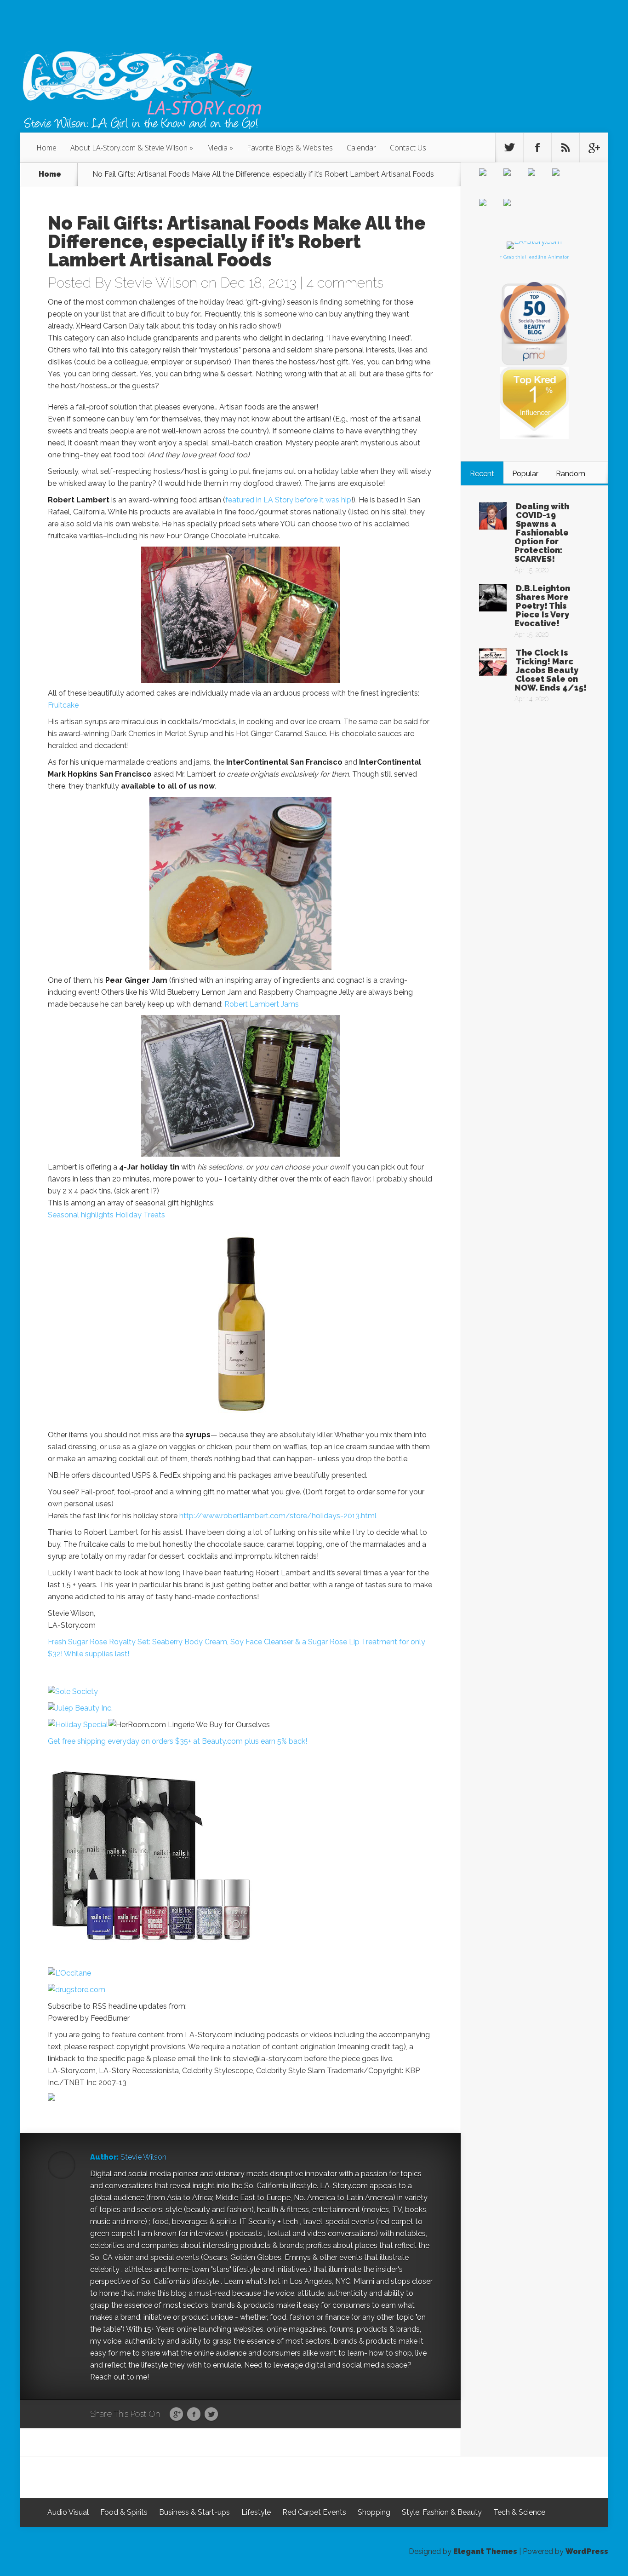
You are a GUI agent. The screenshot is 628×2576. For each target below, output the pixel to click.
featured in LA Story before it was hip (288, 500)
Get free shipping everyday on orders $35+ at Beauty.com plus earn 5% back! (177, 1741)
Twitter (211, 2415)
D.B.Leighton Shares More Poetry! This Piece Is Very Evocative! (542, 606)
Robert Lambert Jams (262, 1004)
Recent (482, 474)
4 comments (345, 283)
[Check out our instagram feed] (514, 210)
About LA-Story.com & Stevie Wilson (129, 148)
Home (46, 148)
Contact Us (408, 148)
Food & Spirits (124, 2512)
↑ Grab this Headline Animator (534, 257)
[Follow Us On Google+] (594, 148)
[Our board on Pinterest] (539, 179)
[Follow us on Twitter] (509, 148)
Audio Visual (68, 2512)
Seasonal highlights (81, 1215)
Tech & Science (519, 2512)
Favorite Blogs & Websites (290, 148)
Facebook (194, 2415)
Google (176, 2415)
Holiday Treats (140, 1215)
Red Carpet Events (314, 2512)
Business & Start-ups (194, 2512)
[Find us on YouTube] (490, 210)
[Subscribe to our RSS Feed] (563, 179)
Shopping (374, 2512)
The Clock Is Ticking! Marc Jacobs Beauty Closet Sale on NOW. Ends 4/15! (551, 670)
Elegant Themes (485, 2551)
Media (217, 148)
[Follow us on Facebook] (537, 148)
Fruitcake (63, 705)
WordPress (587, 2551)
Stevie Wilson (156, 283)
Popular (525, 474)
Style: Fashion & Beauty (442, 2512)
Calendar (361, 148)
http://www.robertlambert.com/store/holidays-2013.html (278, 1516)
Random (571, 474)
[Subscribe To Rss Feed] (565, 148)
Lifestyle (256, 2512)
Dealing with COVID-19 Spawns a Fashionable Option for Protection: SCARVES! (542, 533)
